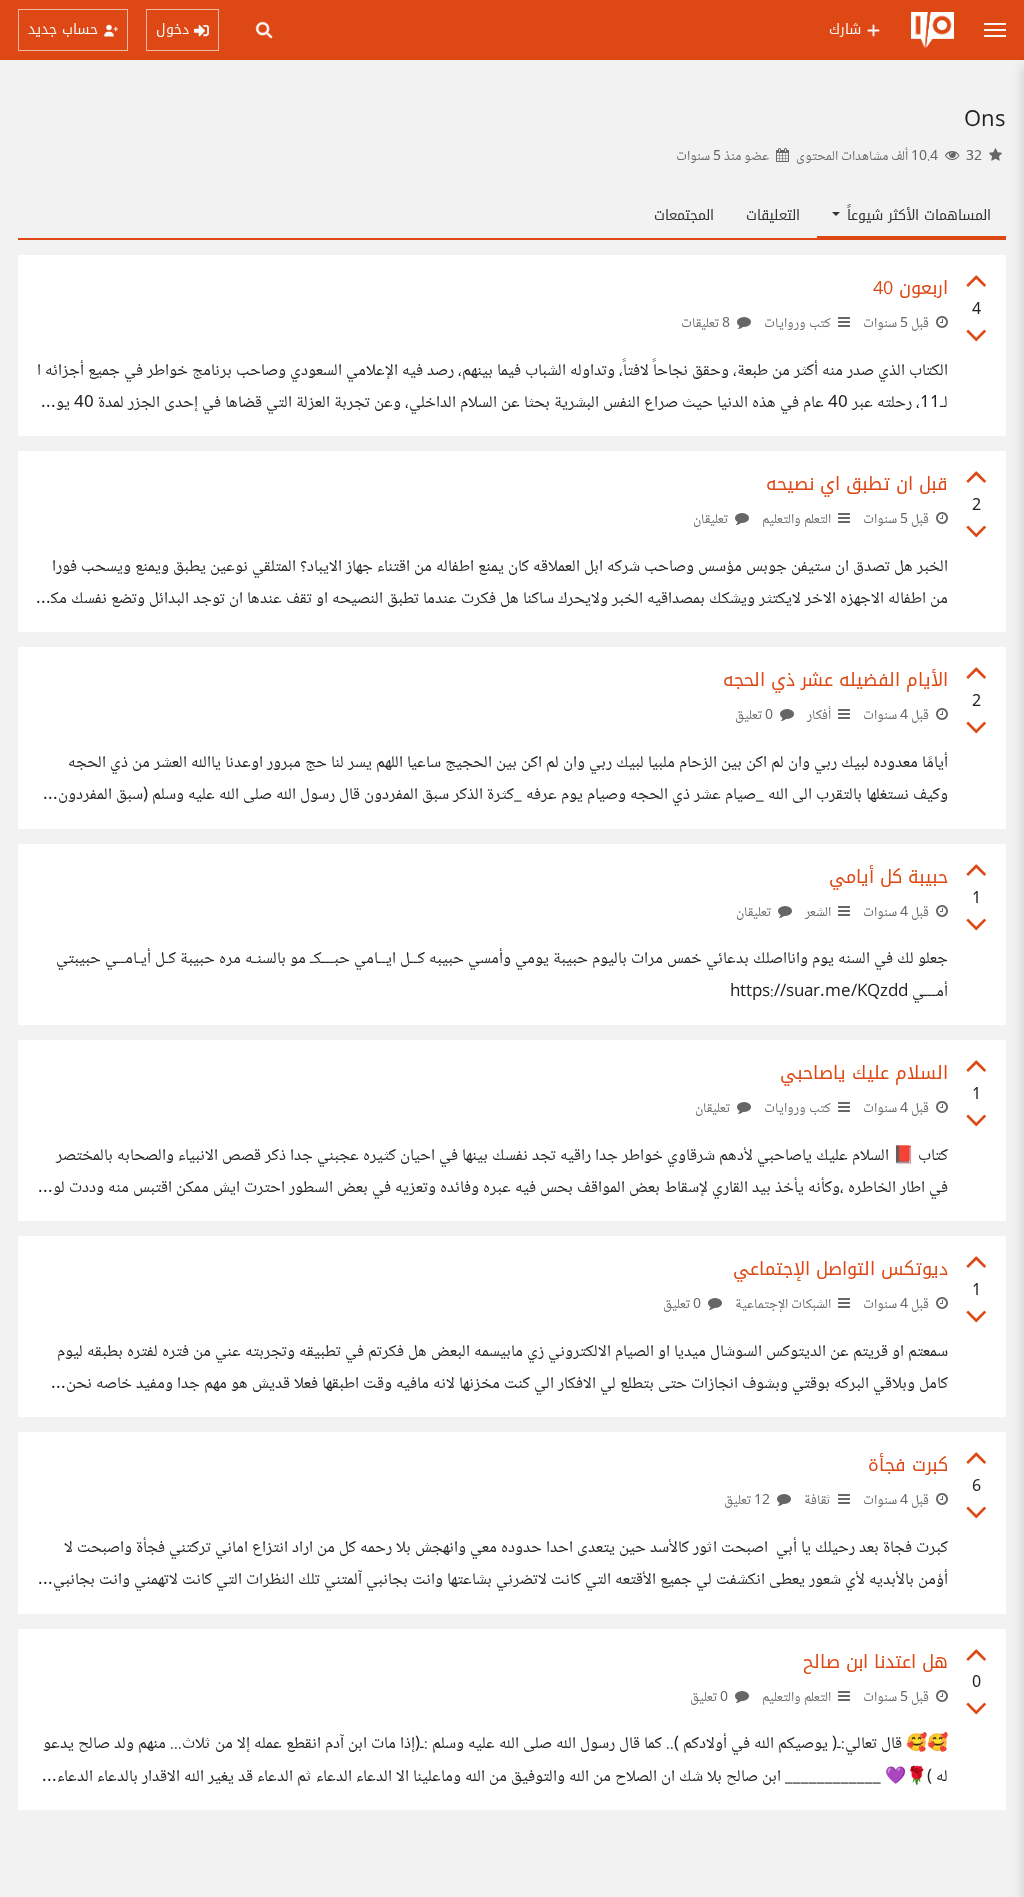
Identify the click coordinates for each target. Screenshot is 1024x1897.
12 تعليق (748, 1501)
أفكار (819, 716)
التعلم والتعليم (796, 520)
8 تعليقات (707, 324)
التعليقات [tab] (773, 215)
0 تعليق (755, 716)
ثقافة (817, 1501)
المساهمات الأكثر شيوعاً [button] (916, 215)
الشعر (818, 913)
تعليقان (712, 520)
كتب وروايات (797, 324)
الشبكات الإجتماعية (783, 1305)
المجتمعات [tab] (684, 215)
